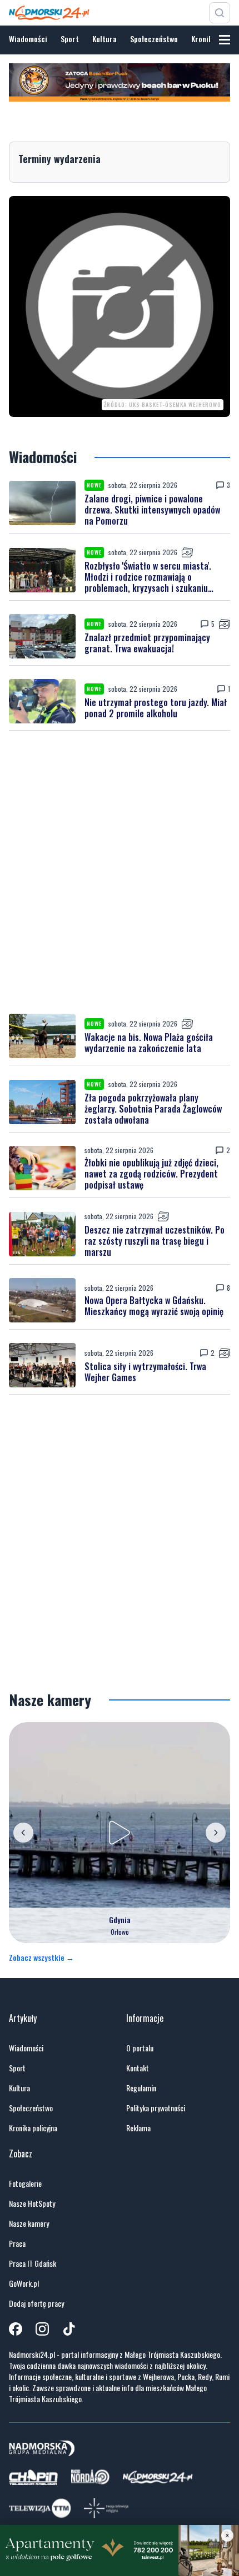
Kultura (104, 39)
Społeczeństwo (154, 39)
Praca (17, 2243)
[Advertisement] (120, 872)
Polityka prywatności (156, 2108)
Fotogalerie (25, 2183)
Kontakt (138, 2068)
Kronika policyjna (33, 2128)
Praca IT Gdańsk (33, 2263)
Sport (70, 39)
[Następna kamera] (216, 1833)
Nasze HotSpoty (32, 2203)
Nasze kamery (29, 2223)
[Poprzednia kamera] (23, 1833)
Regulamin (141, 2088)
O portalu (140, 2048)
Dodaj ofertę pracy (36, 2303)
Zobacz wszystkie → (41, 1958)
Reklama (138, 2128)
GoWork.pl (24, 2283)
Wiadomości (28, 39)
